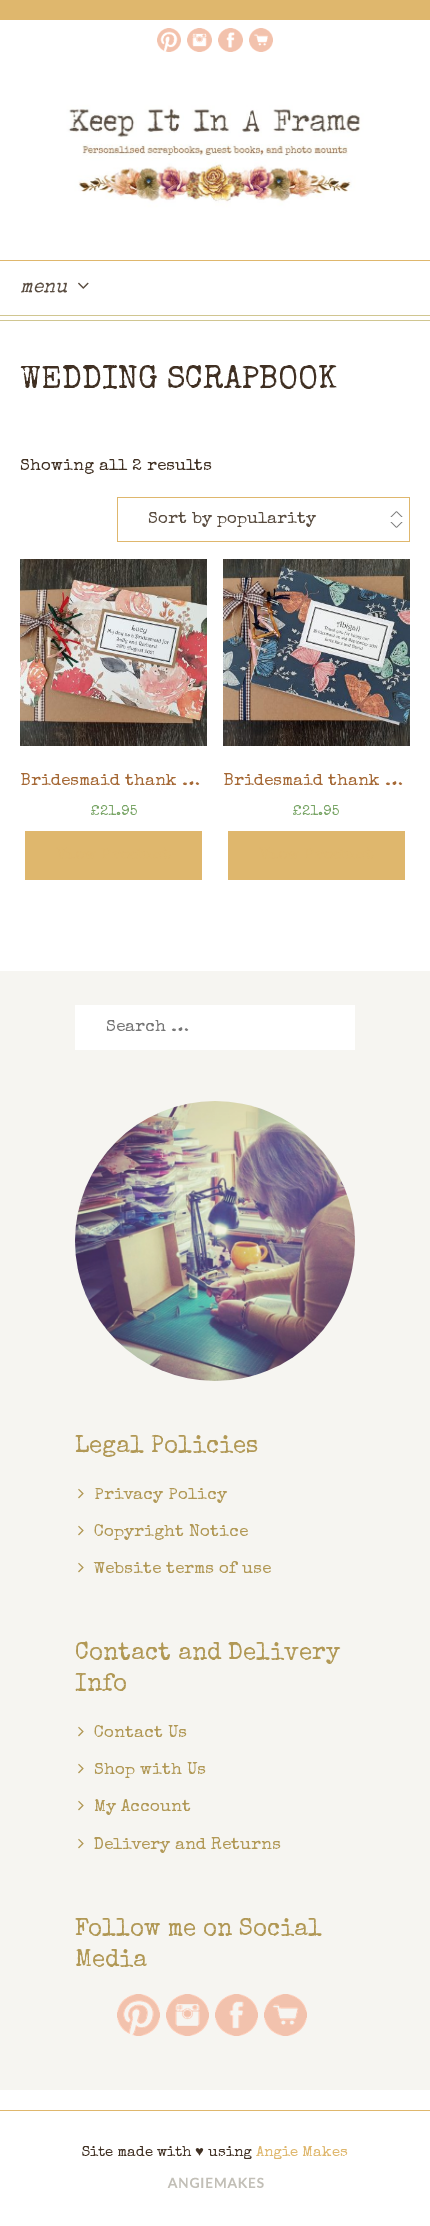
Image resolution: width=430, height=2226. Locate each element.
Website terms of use (182, 1569)
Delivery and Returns (187, 1845)
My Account (142, 1807)
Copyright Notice (171, 1532)
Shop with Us (150, 1770)
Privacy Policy (160, 1495)
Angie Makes (302, 2152)
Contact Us (140, 1733)
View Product (113, 855)
